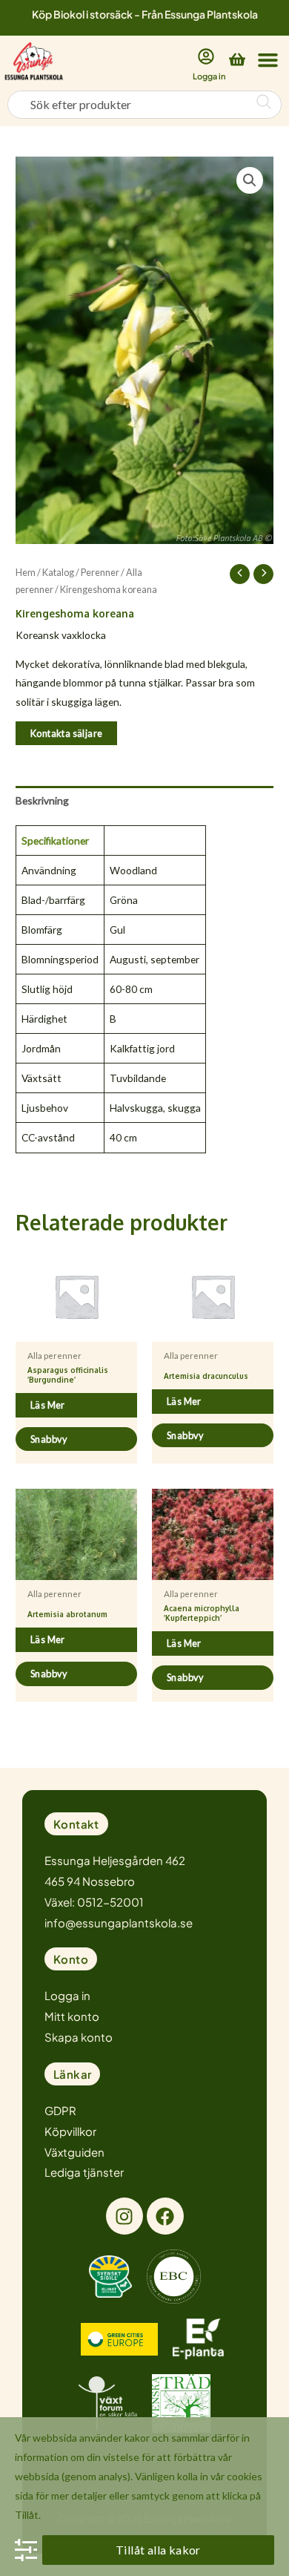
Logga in (209, 76)
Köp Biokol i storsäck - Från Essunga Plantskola (145, 14)
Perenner (100, 573)
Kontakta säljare (66, 733)
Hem (26, 573)
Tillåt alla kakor (158, 2550)
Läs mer (48, 1405)
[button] (268, 59)
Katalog (58, 573)
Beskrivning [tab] (42, 800)
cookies (245, 2476)
